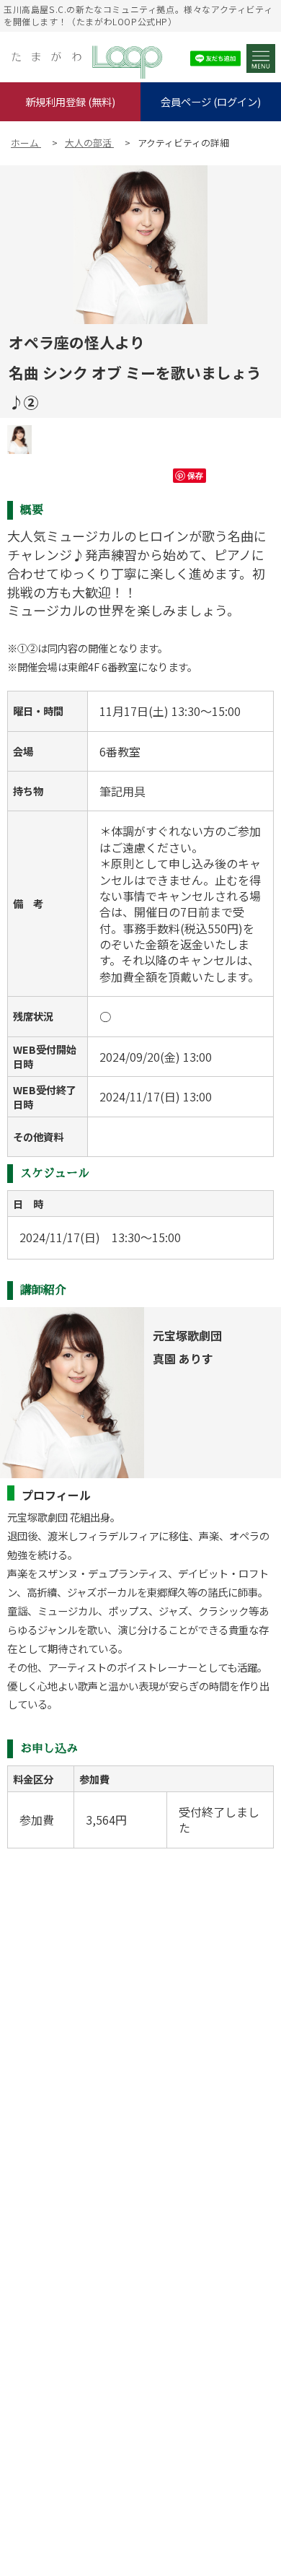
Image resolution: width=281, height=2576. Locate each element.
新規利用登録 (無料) (70, 101)
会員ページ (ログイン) (211, 101)
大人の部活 (89, 143)
